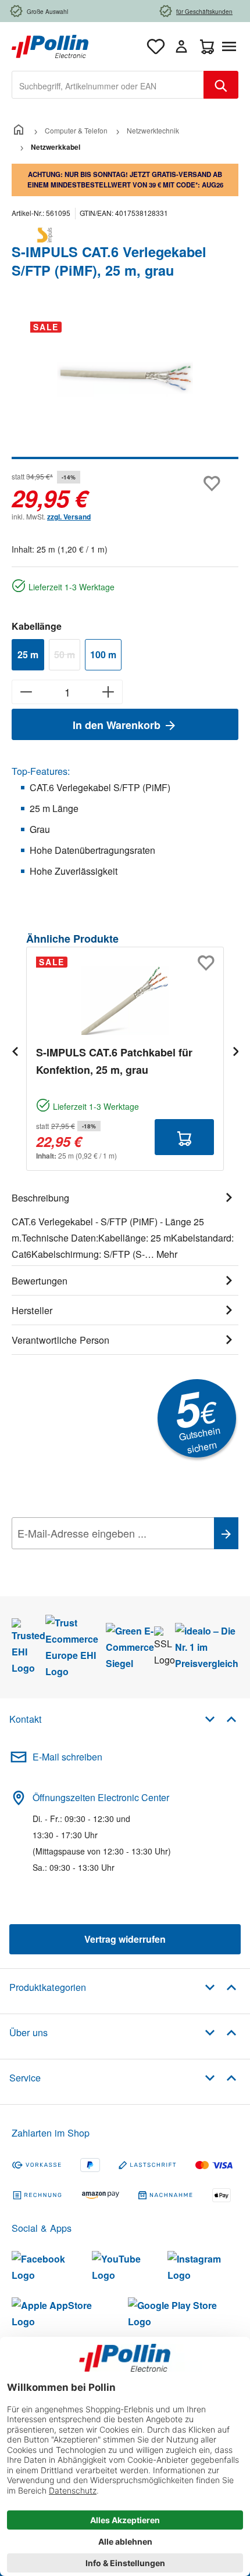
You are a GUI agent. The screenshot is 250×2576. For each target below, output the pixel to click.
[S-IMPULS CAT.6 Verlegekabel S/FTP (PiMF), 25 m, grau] (125, 378)
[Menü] (231, 46)
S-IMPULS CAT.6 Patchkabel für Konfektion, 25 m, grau (114, 1061)
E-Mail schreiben (67, 1757)
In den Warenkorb (118, 725)
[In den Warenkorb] (184, 1137)
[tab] (125, 1224)
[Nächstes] (235, 1051)
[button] (221, 1718)
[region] (125, 386)
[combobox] (108, 85)
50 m (67, 656)
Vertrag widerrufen (125, 1939)
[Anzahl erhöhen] (108, 692)
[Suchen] (221, 85)
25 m (28, 654)
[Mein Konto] (181, 46)
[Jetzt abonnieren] (226, 1533)
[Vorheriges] (15, 1051)
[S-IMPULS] (125, 235)
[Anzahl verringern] (26, 692)
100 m (103, 654)
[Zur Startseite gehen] (50, 45)
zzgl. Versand (69, 517)
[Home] (19, 130)
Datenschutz (87, 1559)
